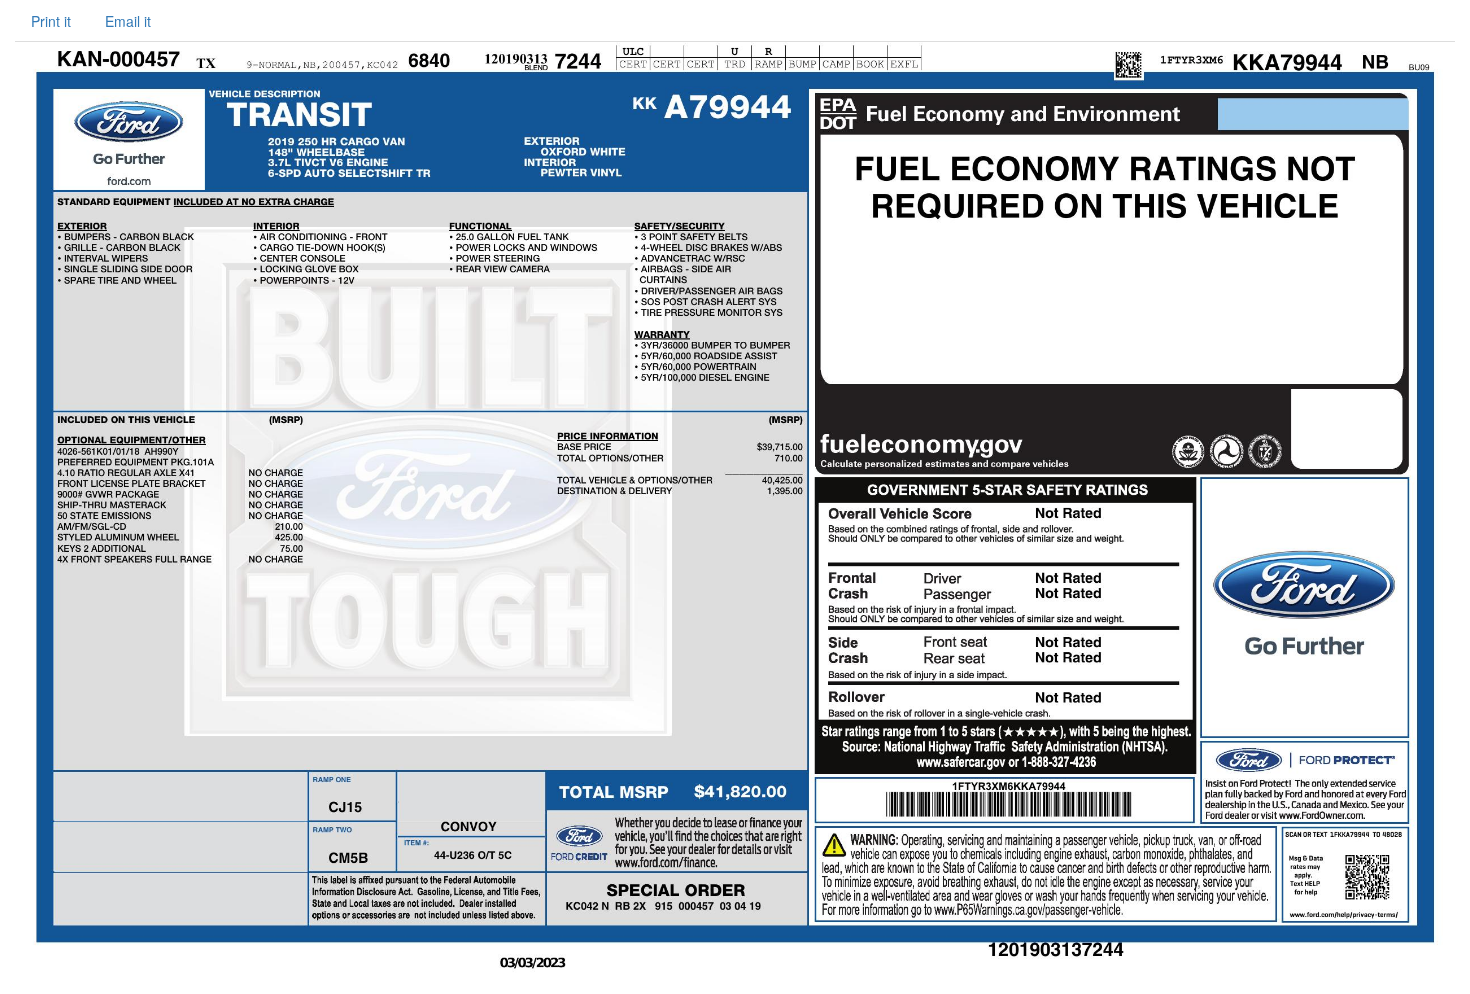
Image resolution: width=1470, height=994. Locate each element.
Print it (51, 21)
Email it (128, 21)
